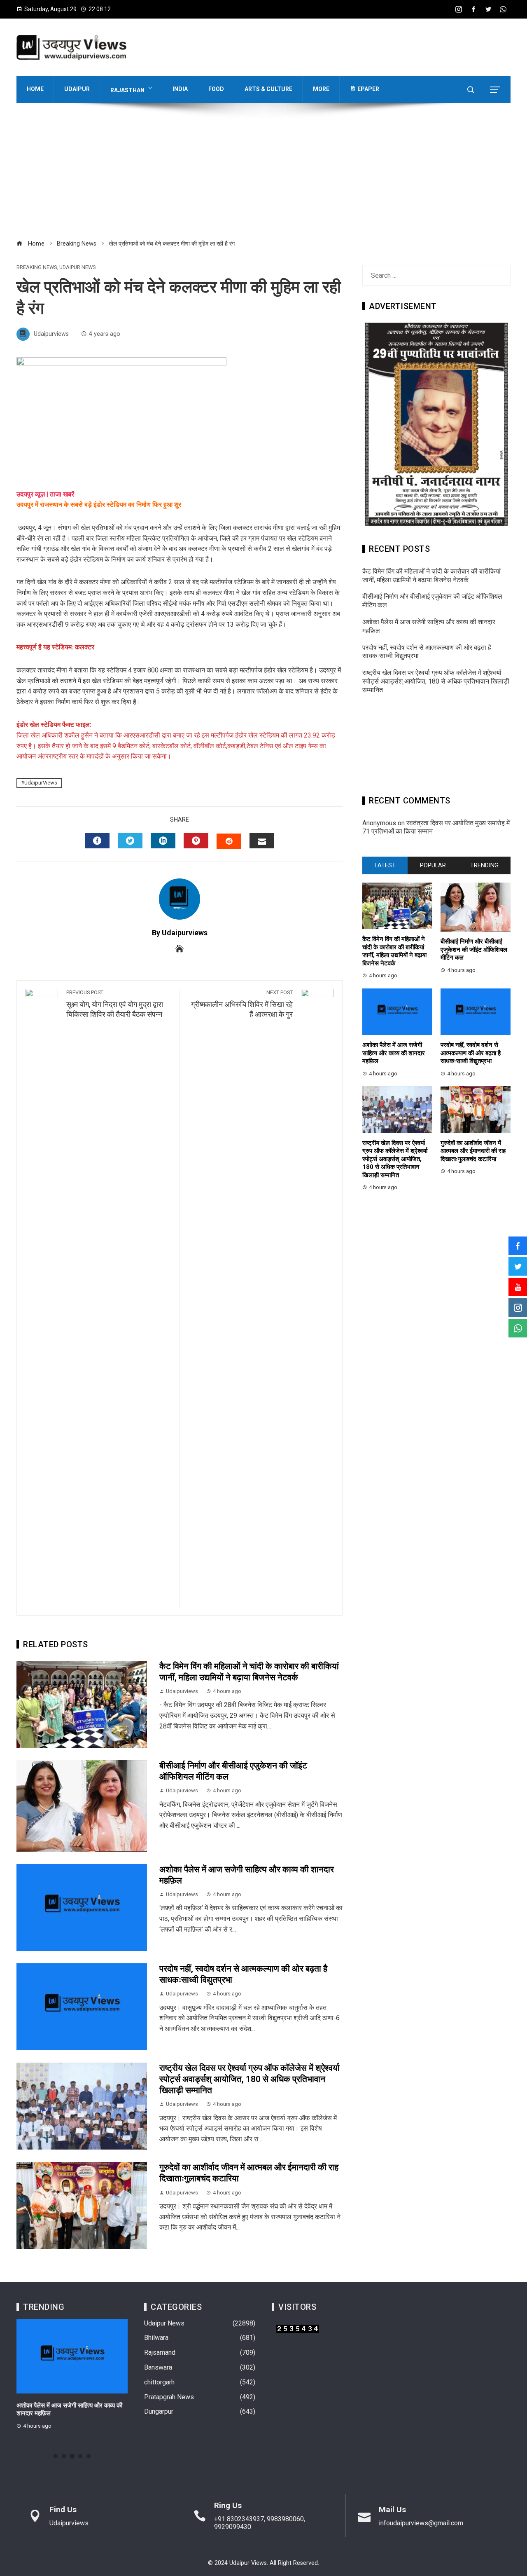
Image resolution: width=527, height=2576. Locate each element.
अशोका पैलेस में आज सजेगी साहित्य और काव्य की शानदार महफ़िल (394, 1053)
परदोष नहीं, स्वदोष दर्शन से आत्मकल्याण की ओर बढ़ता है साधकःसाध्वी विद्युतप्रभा (471, 1053)
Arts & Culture (268, 89)
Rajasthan (127, 90)
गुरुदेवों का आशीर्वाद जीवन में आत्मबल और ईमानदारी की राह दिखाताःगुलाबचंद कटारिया (473, 1151)
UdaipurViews (41, 783)
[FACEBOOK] (97, 841)
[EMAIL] (262, 841)
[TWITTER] (130, 841)
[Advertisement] (263, 176)
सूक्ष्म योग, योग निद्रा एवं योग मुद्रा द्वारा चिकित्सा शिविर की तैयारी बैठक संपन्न (115, 1004)
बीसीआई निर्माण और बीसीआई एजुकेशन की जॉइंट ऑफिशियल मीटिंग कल (474, 950)
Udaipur (77, 89)
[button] (56, 2456)
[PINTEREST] (196, 841)
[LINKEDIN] (163, 841)
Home (35, 89)
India (180, 89)
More (321, 89)
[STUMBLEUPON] (229, 841)
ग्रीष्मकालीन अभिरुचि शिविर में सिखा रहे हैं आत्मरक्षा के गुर (242, 1004)
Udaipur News (77, 268)
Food (216, 89)
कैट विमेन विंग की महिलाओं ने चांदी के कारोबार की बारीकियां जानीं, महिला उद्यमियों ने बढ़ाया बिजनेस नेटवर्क (431, 576)
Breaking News (37, 268)
